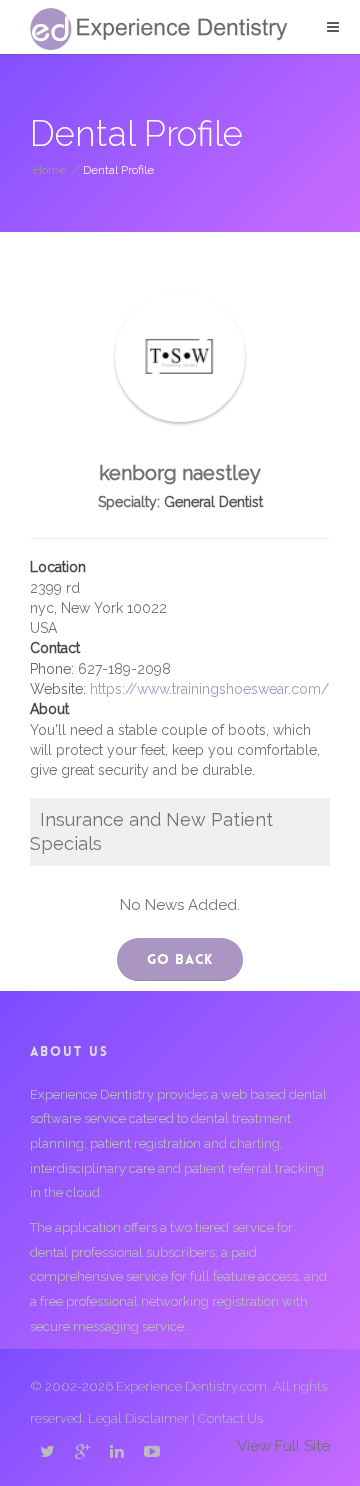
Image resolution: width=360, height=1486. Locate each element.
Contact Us (230, 1418)
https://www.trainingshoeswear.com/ (209, 689)
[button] (333, 27)
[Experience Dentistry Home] (159, 29)
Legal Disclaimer (138, 1418)
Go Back (180, 959)
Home (49, 170)
